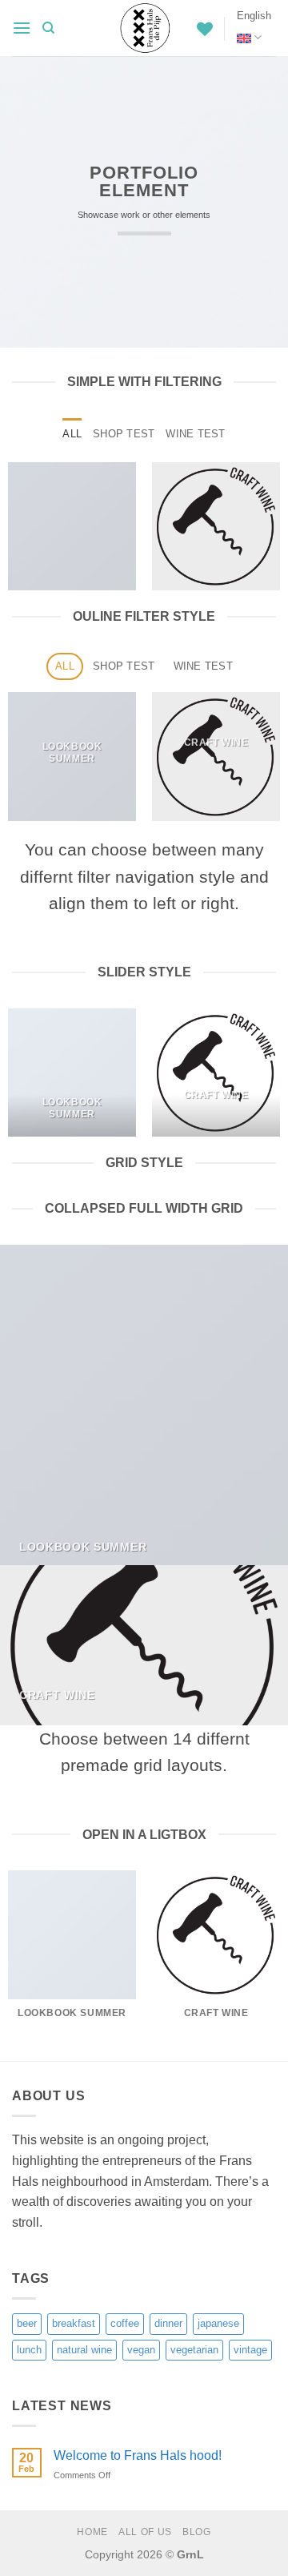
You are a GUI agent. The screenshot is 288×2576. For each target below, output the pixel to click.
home (92, 2532)
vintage (250, 2350)
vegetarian (194, 2350)
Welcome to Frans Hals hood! (138, 2455)
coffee (125, 2323)
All (72, 434)
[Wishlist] (205, 29)
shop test (124, 434)
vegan (141, 2350)
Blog (196, 2532)
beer (27, 2323)
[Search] (48, 28)
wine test (195, 434)
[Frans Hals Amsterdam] (144, 28)
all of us (145, 2532)
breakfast (74, 2323)
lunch (29, 2350)
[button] (22, 28)
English (254, 16)
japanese (218, 2323)
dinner (168, 2323)
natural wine (84, 2350)
